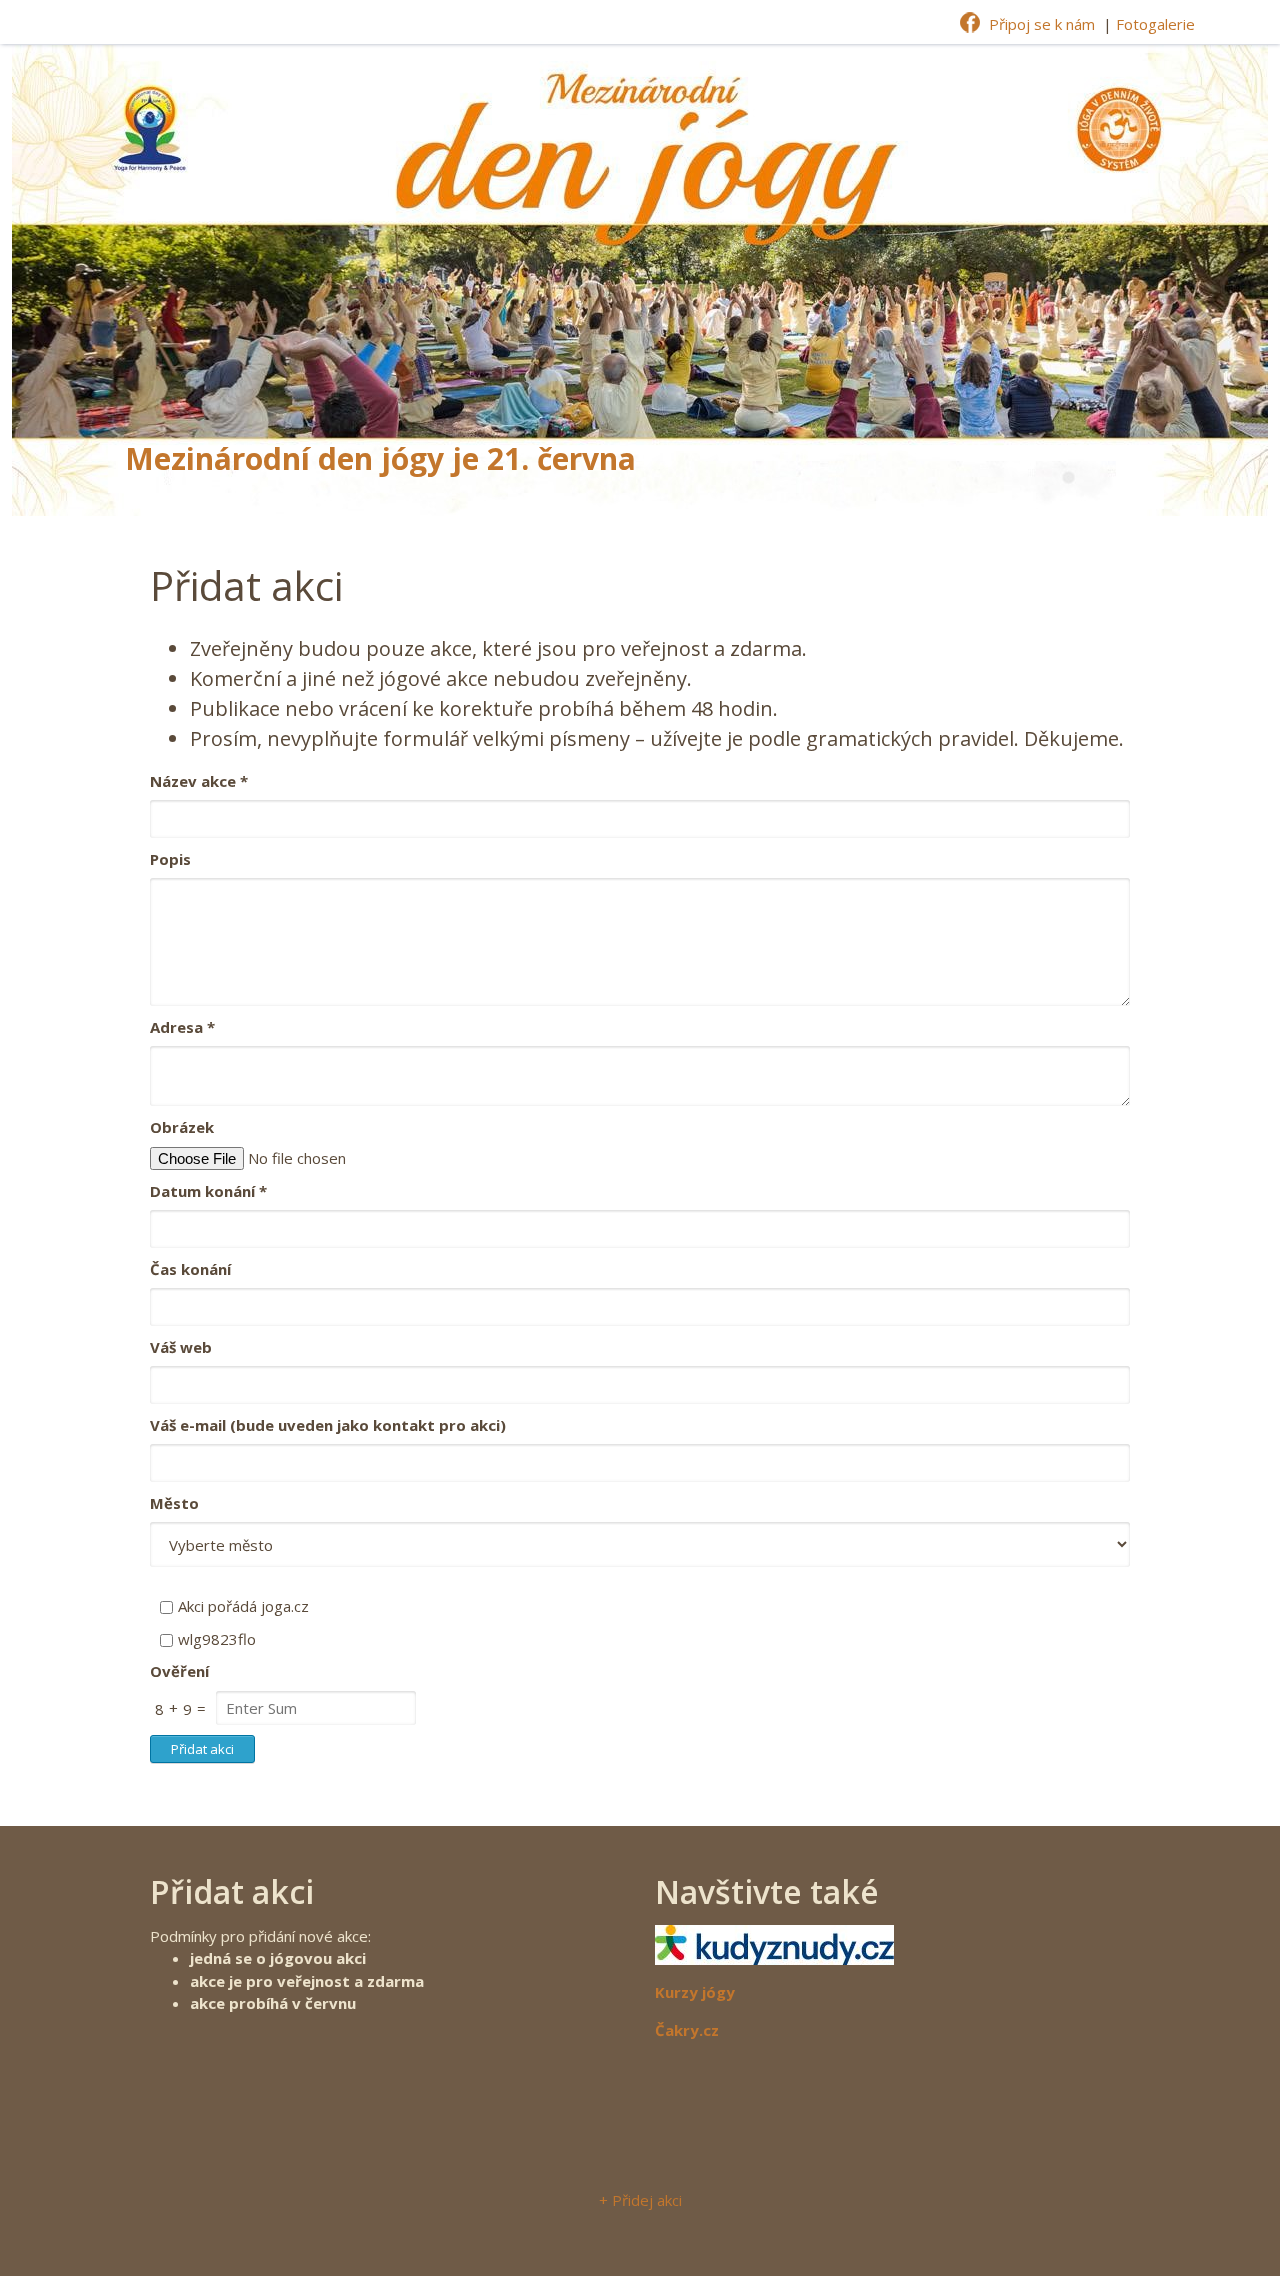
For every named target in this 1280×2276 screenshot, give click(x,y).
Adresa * (182, 1027)
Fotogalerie (1155, 24)
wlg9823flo (217, 1639)
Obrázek (182, 1127)
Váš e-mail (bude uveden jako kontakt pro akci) (328, 1425)
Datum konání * (208, 1191)
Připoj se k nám (1042, 24)
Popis (170, 859)
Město (174, 1503)
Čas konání (190, 1269)
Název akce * (199, 781)
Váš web (181, 1347)
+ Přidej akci (640, 2200)
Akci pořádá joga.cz (243, 1606)
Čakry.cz (687, 2030)
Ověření (179, 1671)
